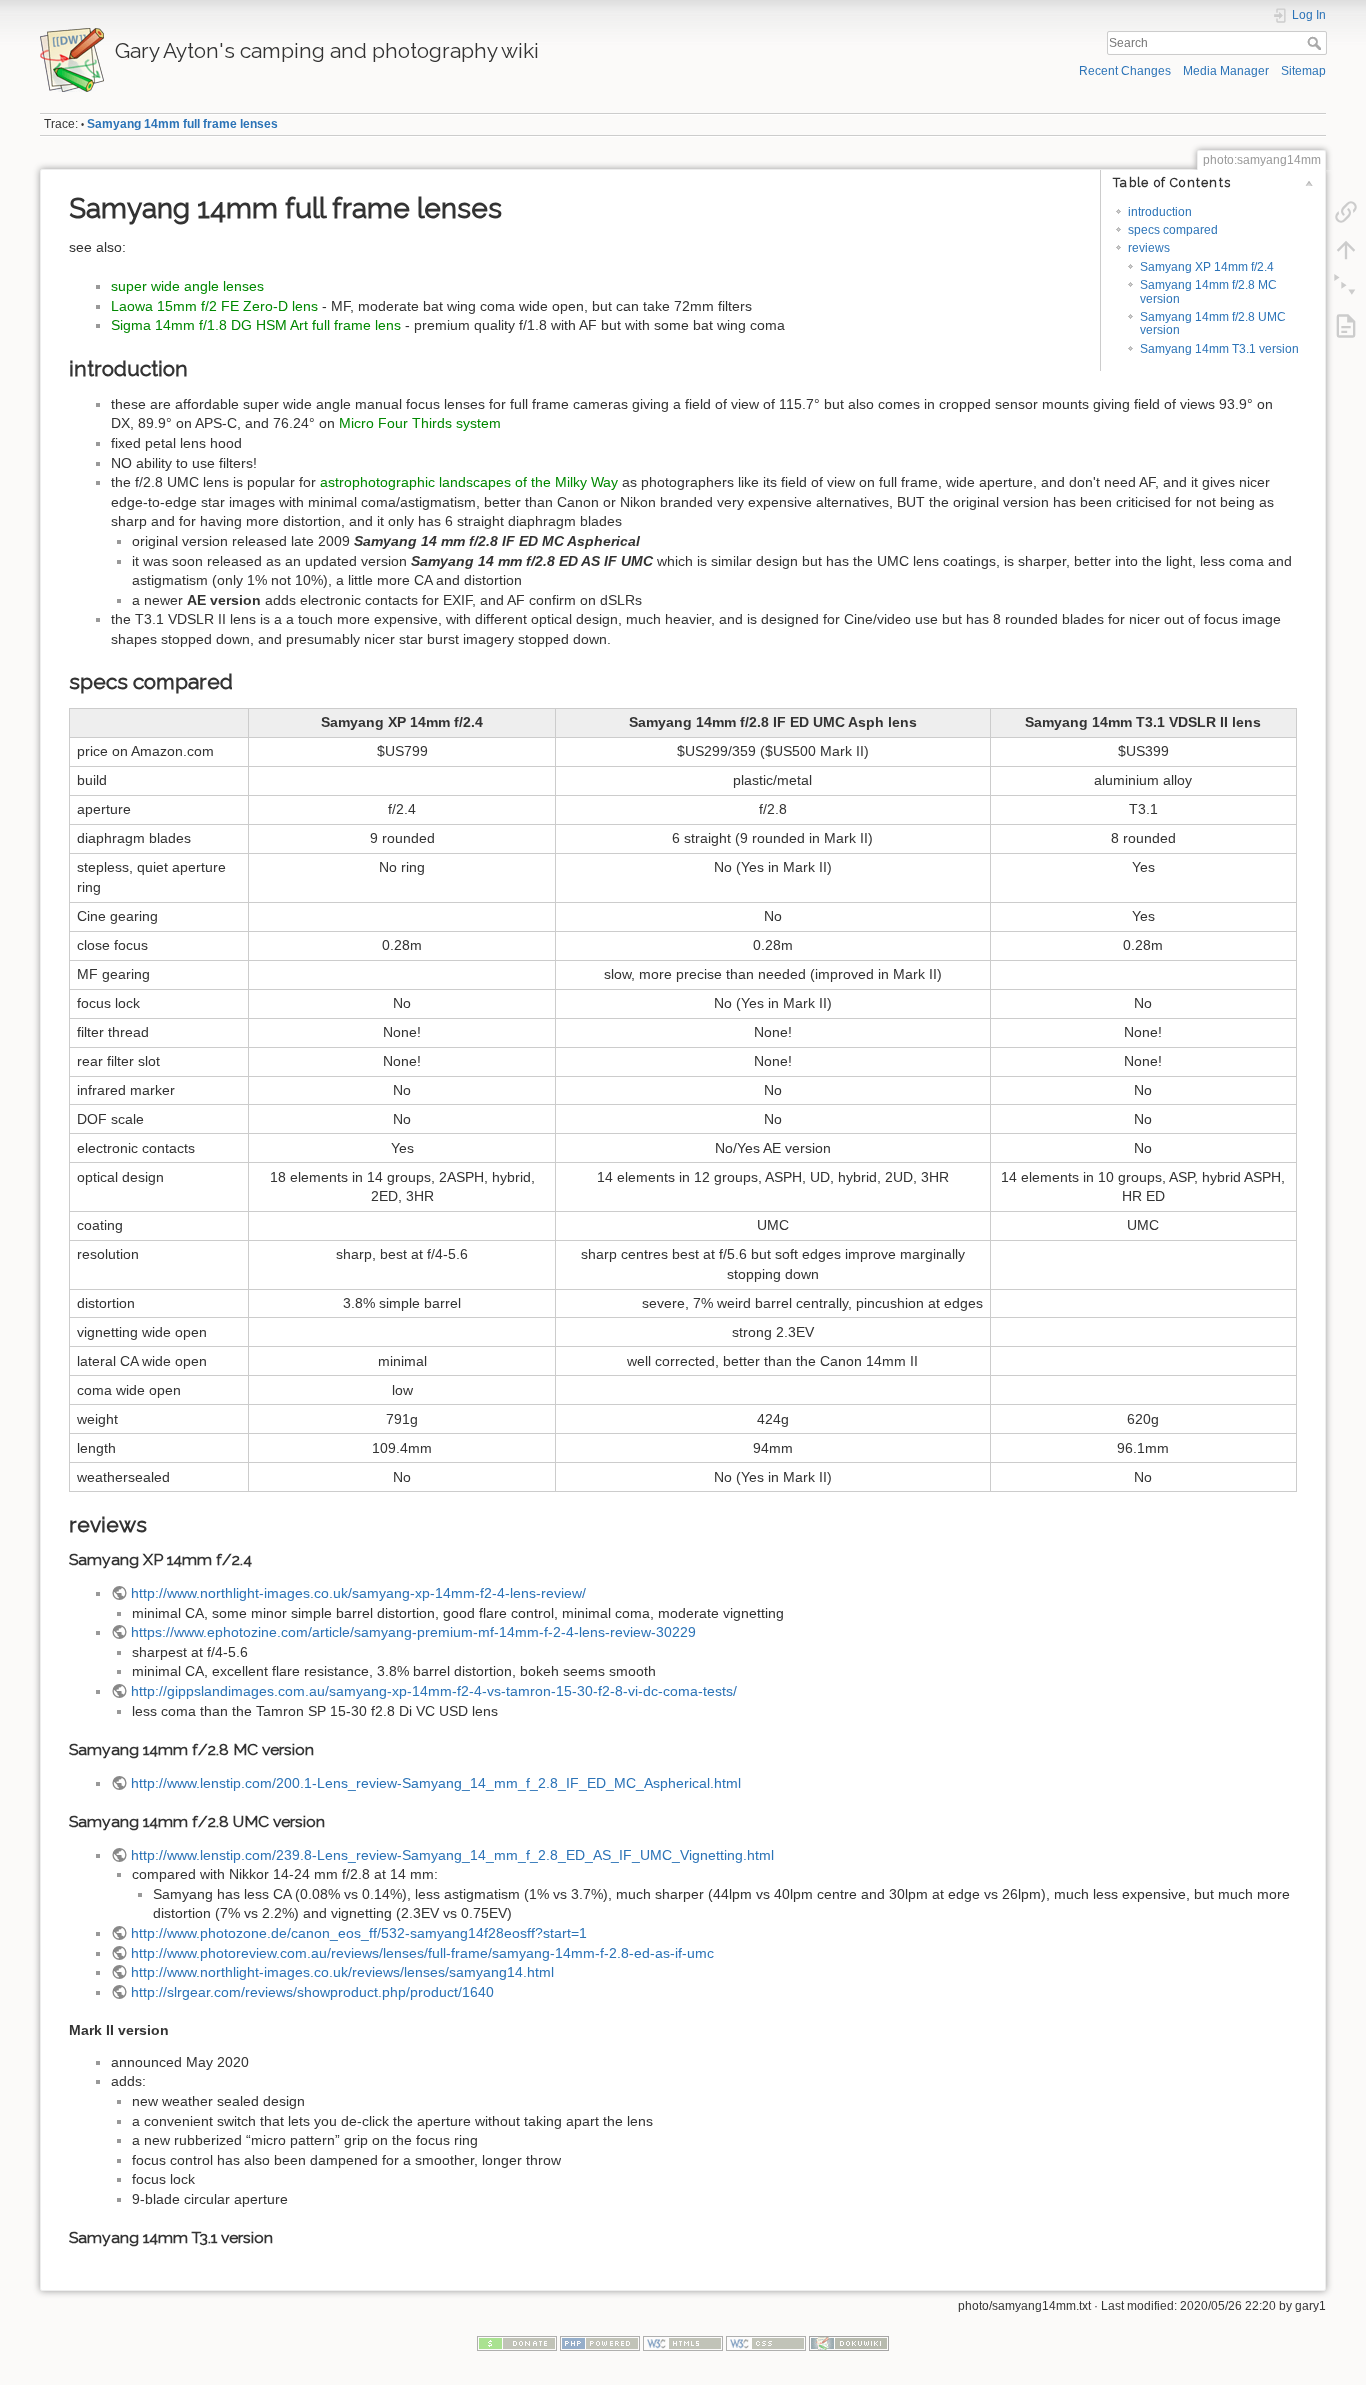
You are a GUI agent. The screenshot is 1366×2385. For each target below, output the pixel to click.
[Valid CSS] (766, 2343)
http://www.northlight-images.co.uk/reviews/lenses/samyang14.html (342, 1972)
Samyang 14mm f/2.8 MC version (1208, 291)
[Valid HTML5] (683, 2343)
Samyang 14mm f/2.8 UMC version (1213, 323)
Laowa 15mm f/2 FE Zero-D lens (214, 306)
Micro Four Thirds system (420, 423)
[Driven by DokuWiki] (849, 2343)
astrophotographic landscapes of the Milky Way (469, 482)
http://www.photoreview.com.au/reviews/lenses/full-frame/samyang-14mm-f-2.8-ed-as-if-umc (422, 1953)
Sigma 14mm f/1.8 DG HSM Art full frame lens (256, 325)
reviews (1149, 248)
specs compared (1173, 230)
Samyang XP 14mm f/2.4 (1207, 267)
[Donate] (517, 2343)
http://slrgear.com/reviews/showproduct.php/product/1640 (312, 1992)
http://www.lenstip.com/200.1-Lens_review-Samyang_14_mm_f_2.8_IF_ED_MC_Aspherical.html (436, 1783)
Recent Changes (1125, 71)
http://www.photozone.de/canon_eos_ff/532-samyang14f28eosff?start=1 (359, 1933)
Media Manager (1226, 71)
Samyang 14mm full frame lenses (182, 124)
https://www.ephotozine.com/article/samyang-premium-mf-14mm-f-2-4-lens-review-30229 (413, 1632)
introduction (1160, 212)
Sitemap (1303, 71)
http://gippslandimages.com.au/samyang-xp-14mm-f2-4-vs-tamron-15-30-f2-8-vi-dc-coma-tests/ (434, 1691)
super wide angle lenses (187, 286)
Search (1316, 43)
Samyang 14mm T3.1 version (1219, 349)
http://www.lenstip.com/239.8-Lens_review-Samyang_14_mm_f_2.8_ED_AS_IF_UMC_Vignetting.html (452, 1855)
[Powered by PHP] (600, 2343)
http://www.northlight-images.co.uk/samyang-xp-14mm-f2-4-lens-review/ (358, 1593)
